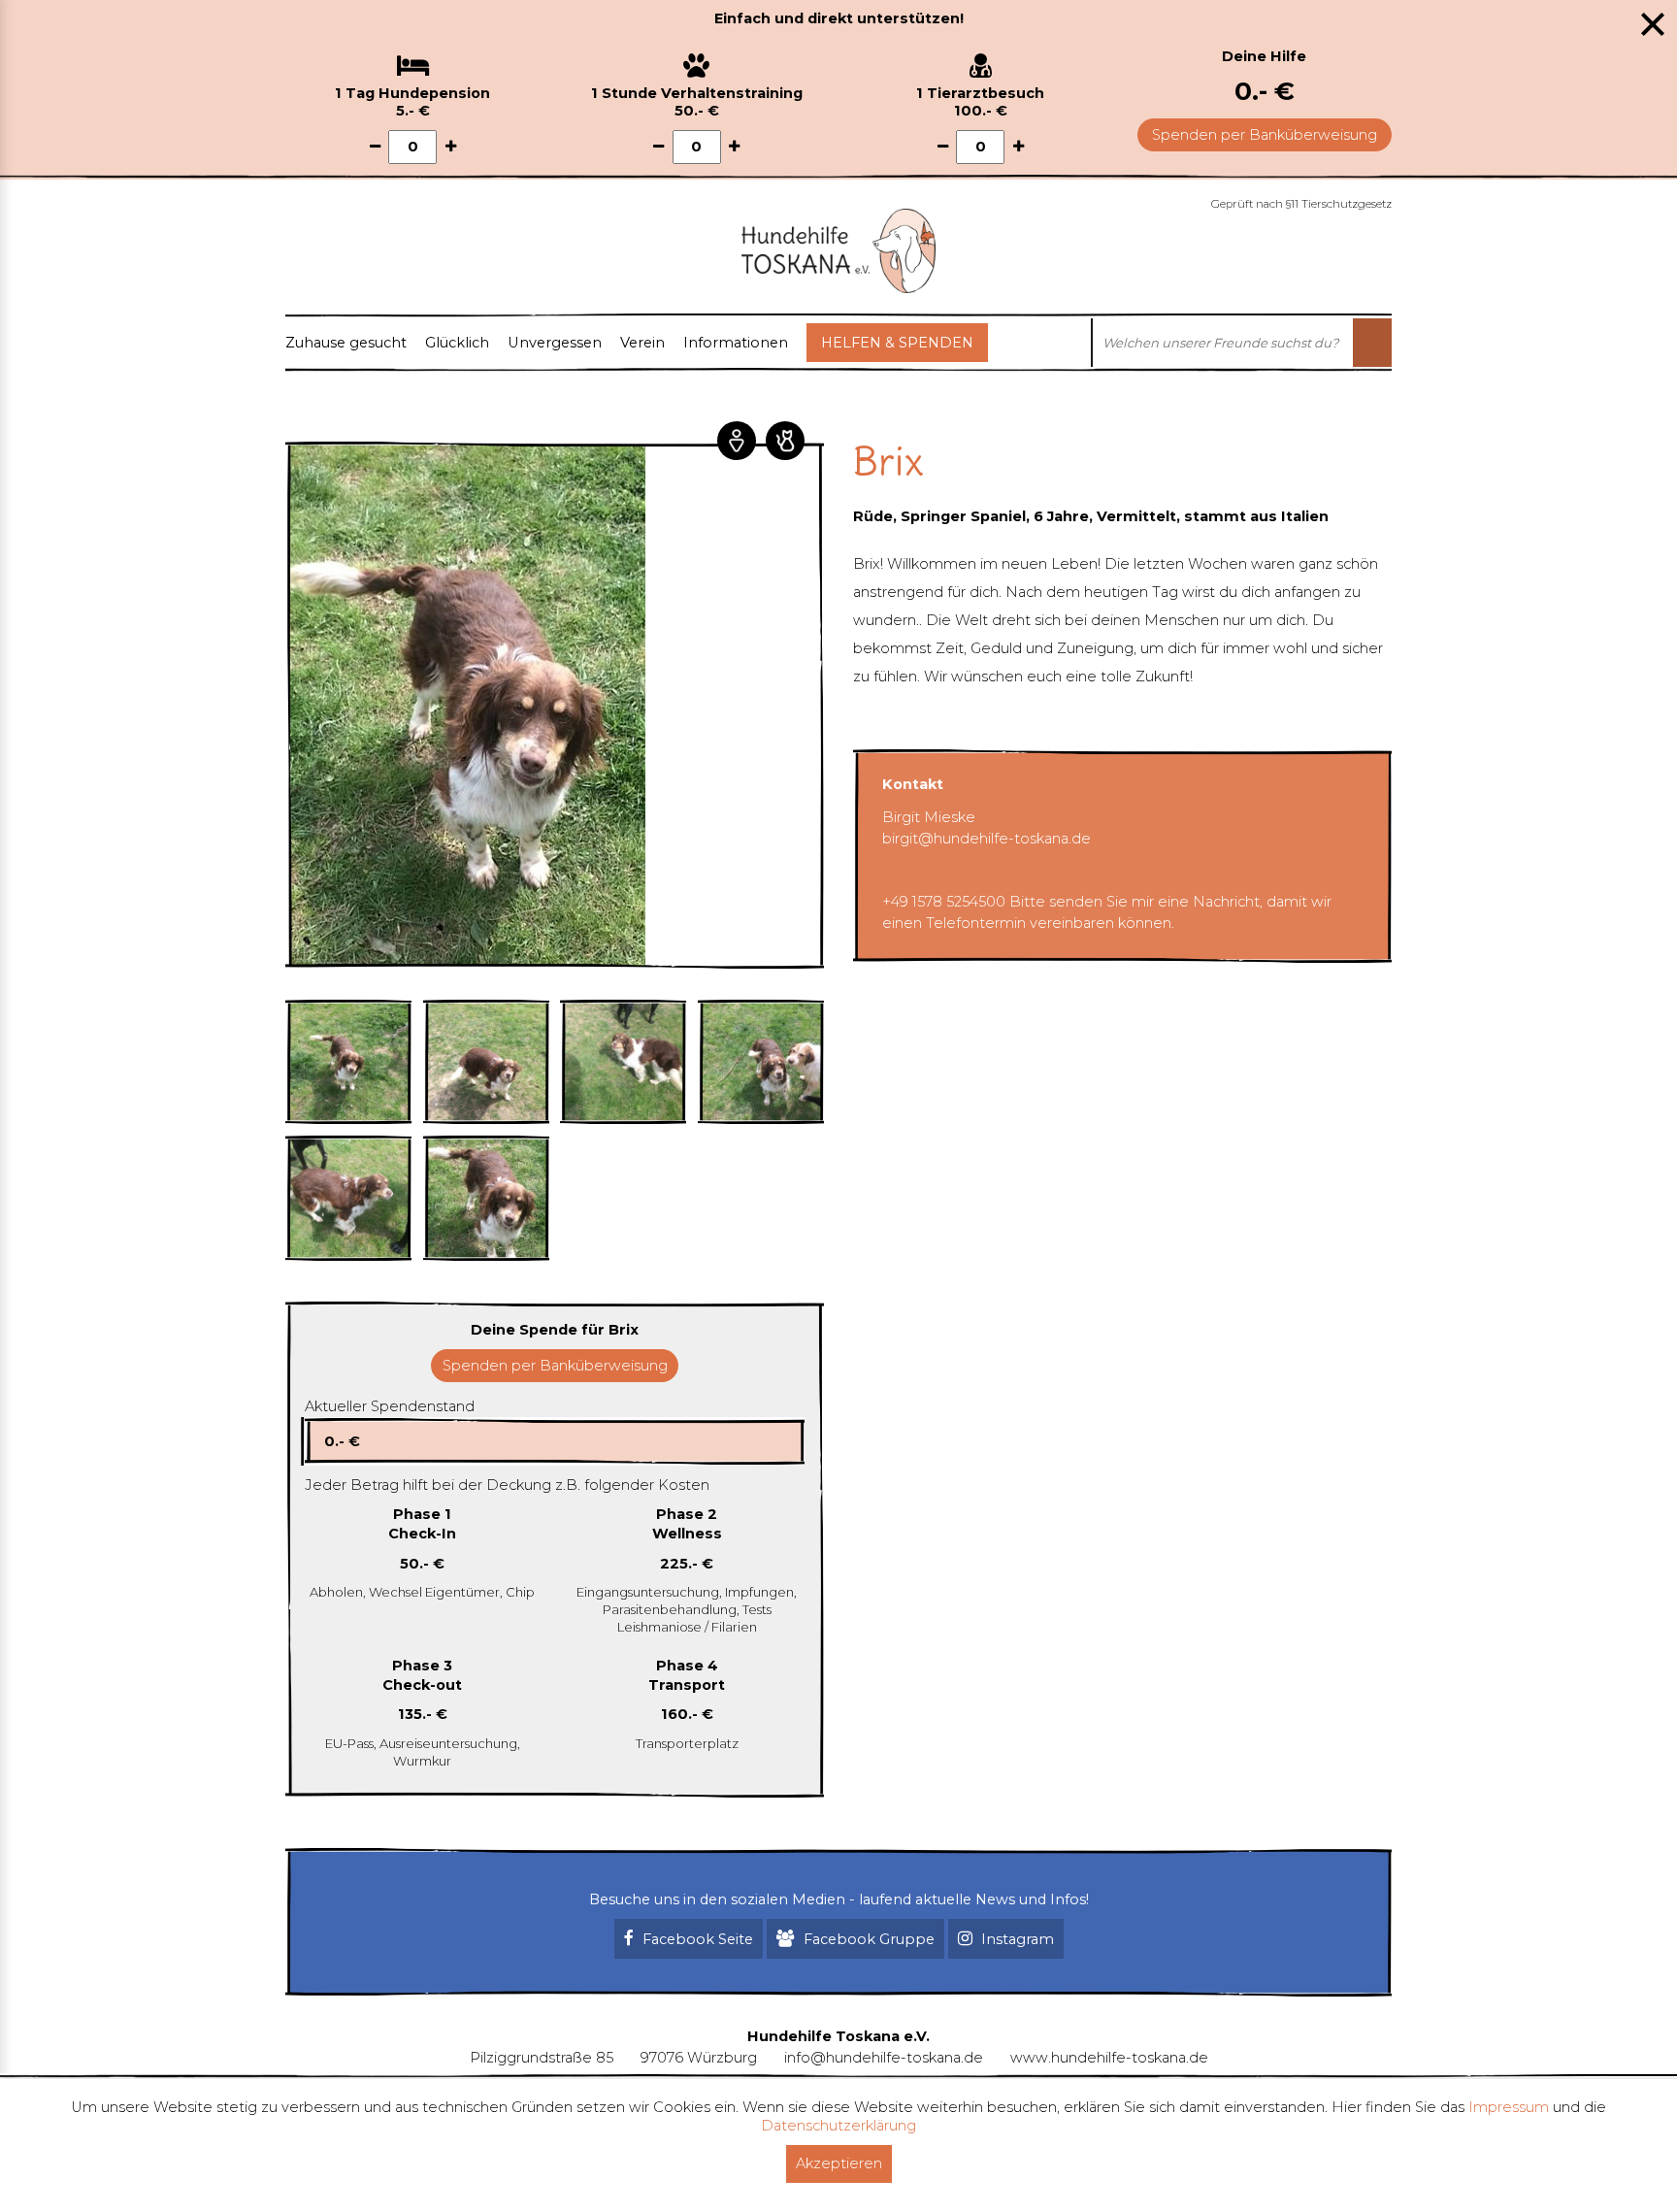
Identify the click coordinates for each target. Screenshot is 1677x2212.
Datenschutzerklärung (838, 2126)
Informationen (736, 343)
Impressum (1509, 2107)
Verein (642, 343)
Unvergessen (555, 343)
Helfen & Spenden (897, 343)
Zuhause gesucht (346, 343)
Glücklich (457, 343)
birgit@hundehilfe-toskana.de (986, 839)
